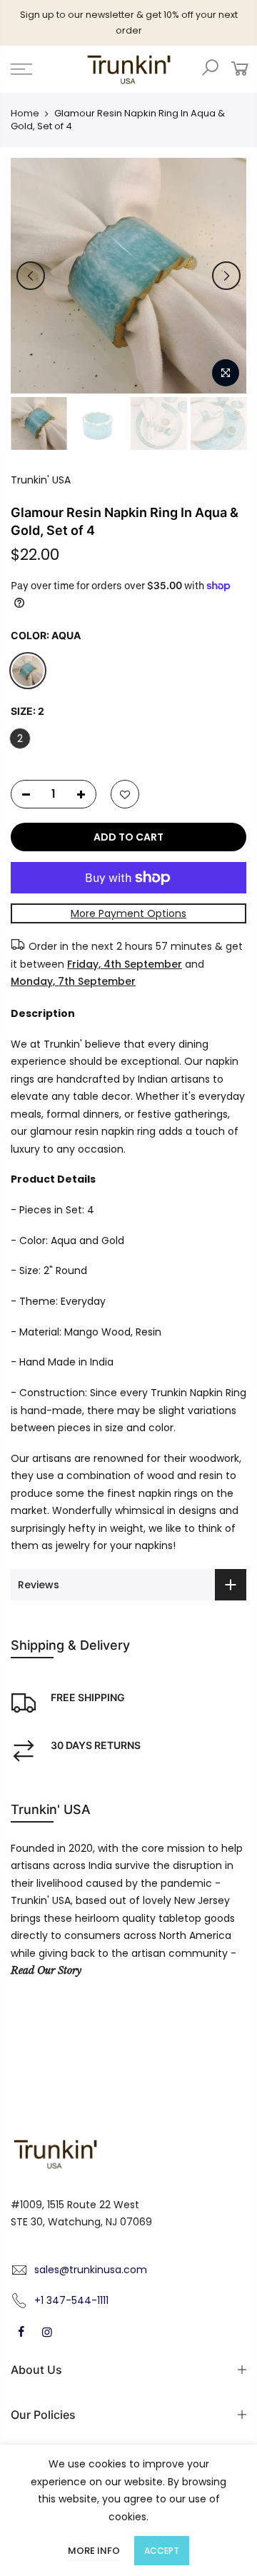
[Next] (226, 276)
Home (25, 114)
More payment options (128, 913)
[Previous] (31, 276)
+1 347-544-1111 (71, 2300)
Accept (162, 2551)
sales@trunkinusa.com (91, 2270)
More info (94, 2551)
